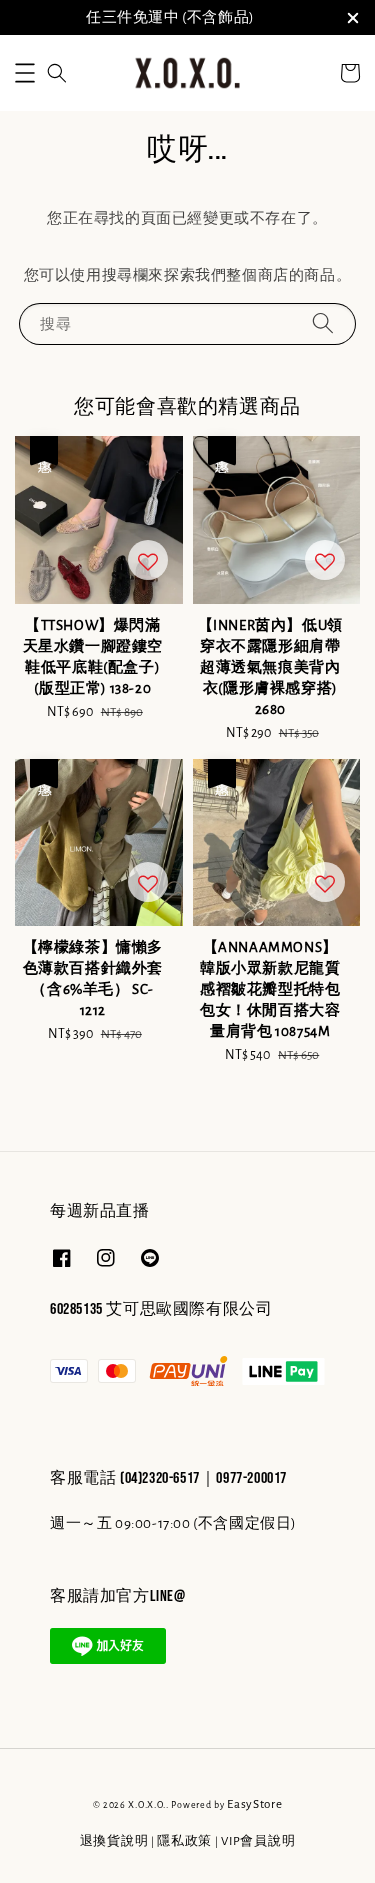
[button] (25, 73)
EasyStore (254, 1804)
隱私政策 (184, 1841)
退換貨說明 (114, 1841)
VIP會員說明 (258, 1841)
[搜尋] (323, 323)
